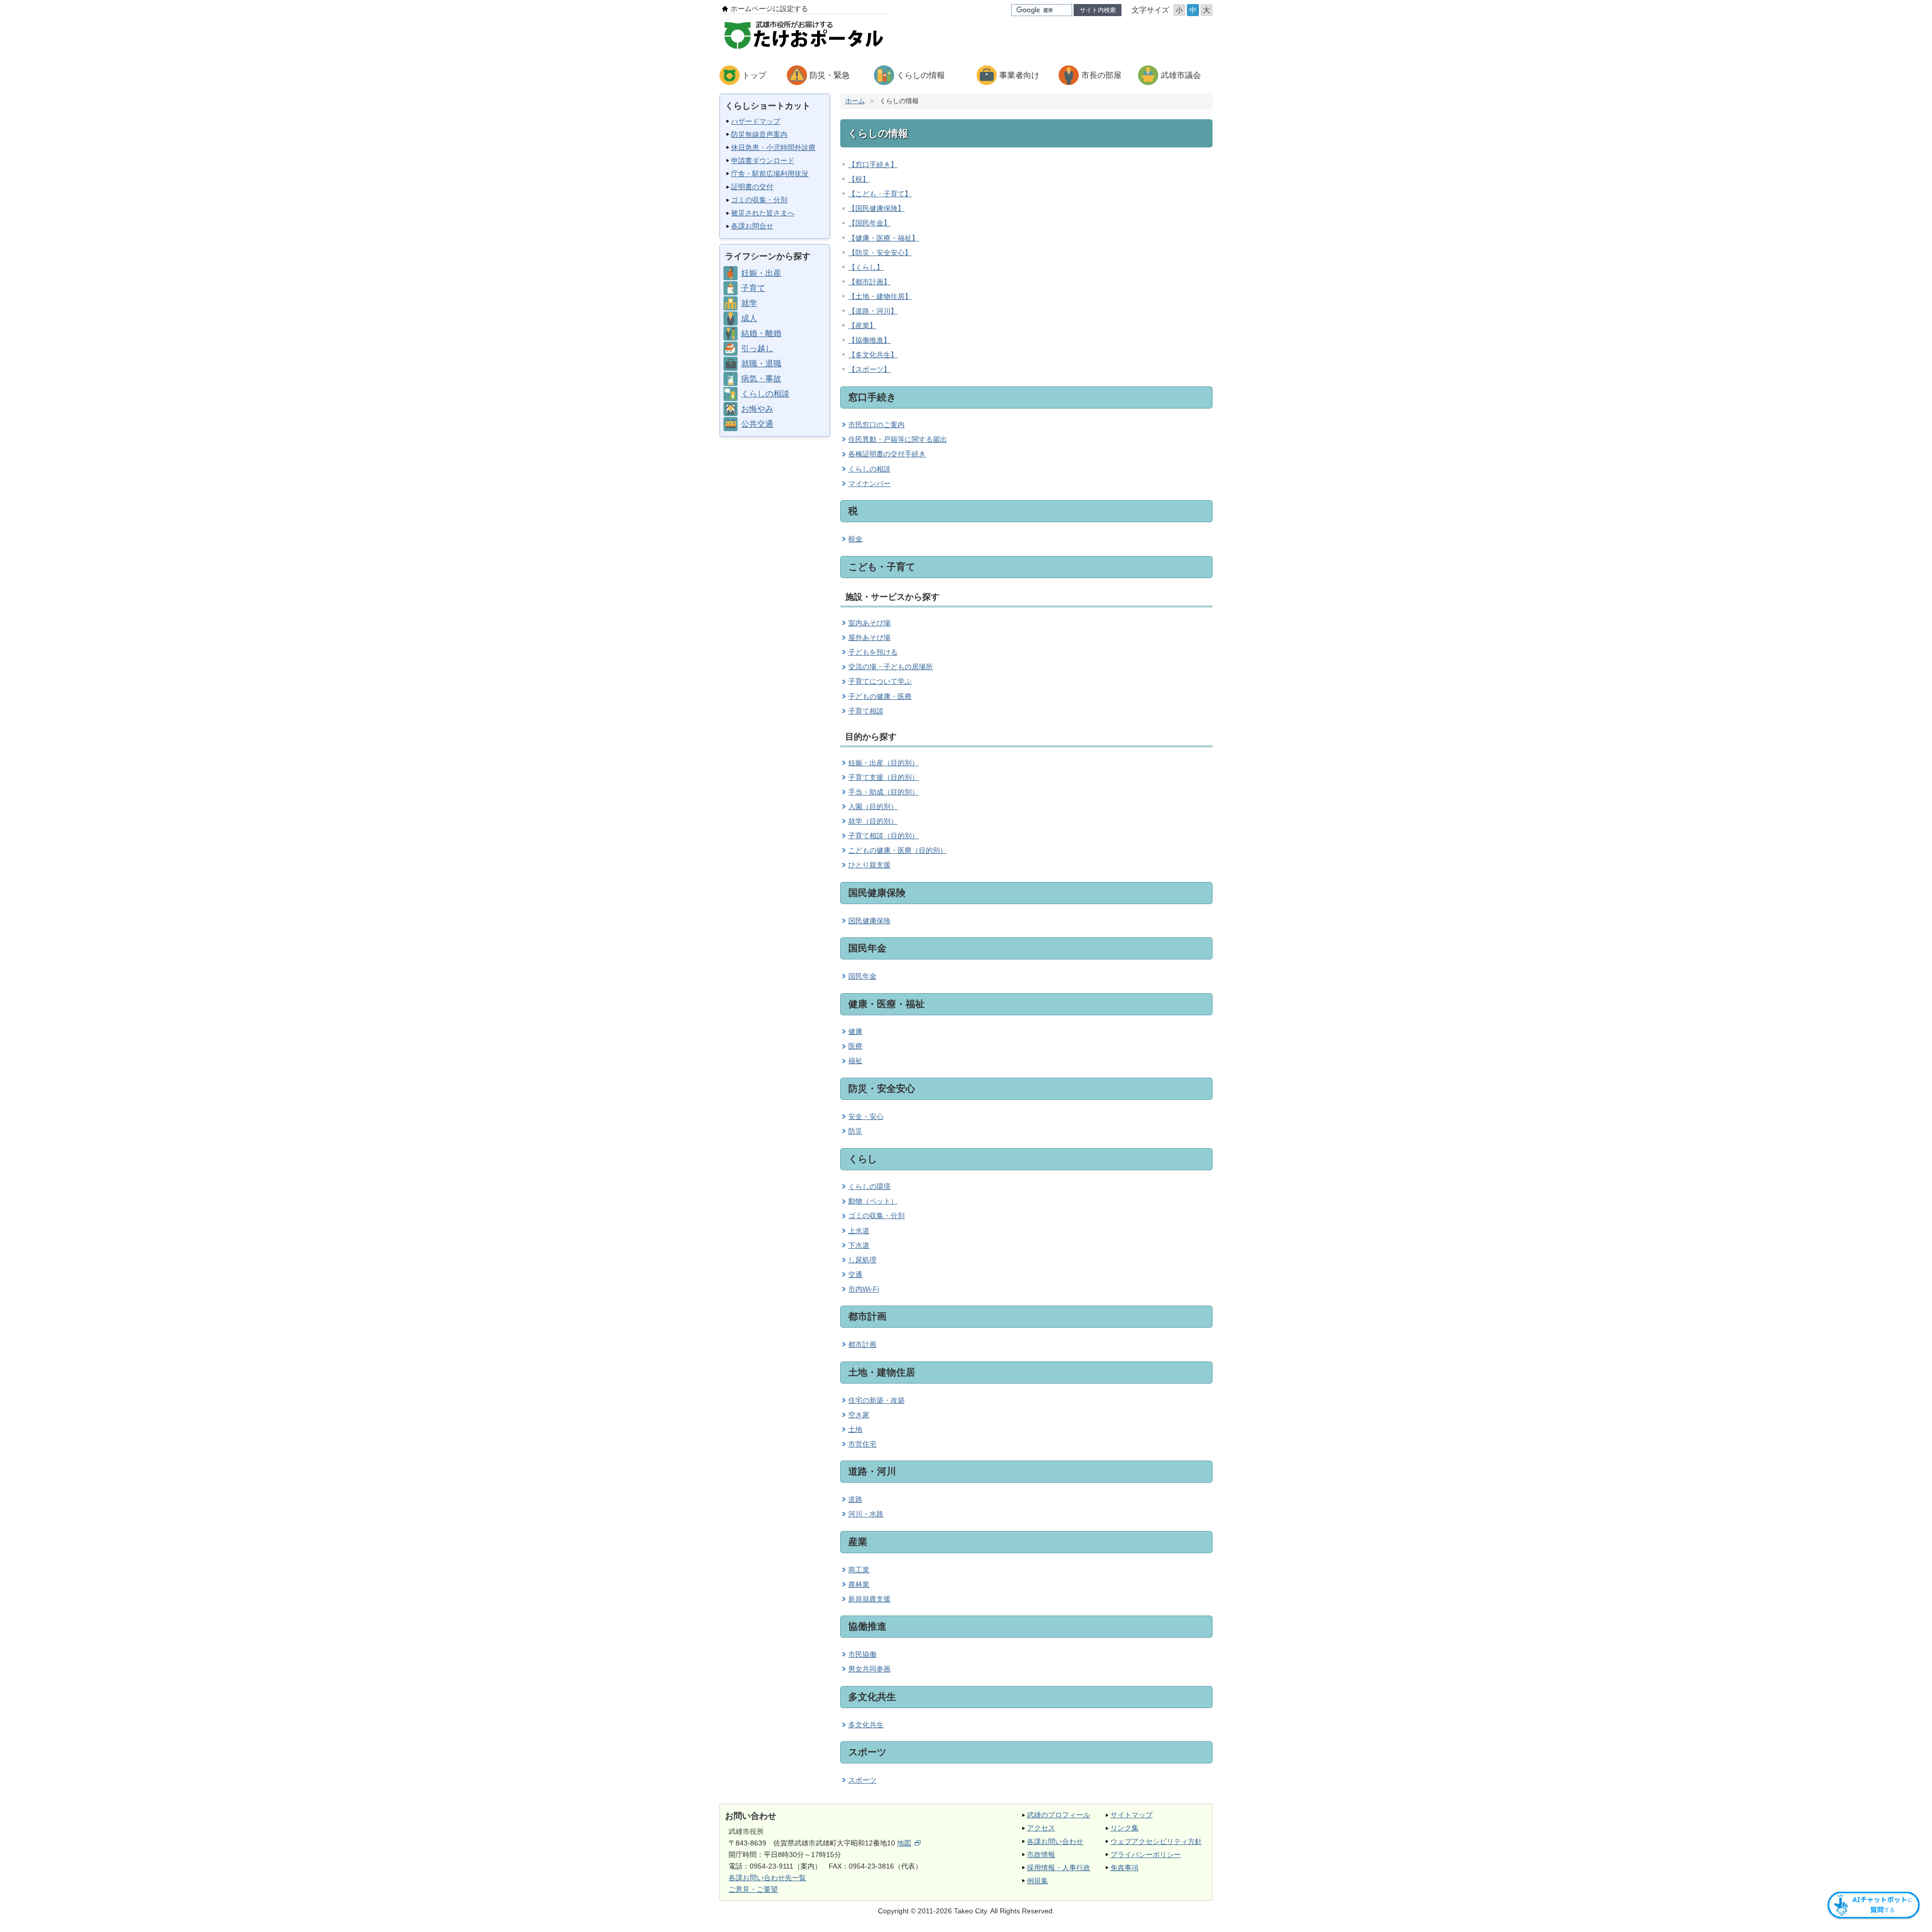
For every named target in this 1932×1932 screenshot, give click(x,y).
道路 (855, 1499)
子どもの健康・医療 (880, 696)
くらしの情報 (921, 75)
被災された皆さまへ (763, 213)
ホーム (855, 101)
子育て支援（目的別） (883, 777)
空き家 (859, 1415)
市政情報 (1041, 1855)
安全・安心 (866, 1116)
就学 (749, 303)
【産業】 (862, 326)
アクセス (1041, 1828)
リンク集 (1124, 1828)
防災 (855, 1131)
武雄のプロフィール (1059, 1815)
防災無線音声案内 (759, 134)
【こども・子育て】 (880, 194)
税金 (855, 539)
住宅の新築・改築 (876, 1400)
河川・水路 (866, 1514)
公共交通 (757, 424)
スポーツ (862, 1780)
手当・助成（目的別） (883, 792)
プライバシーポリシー (1146, 1855)
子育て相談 (866, 711)
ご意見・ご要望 (753, 1889)
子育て (753, 288)
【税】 (859, 179)
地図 (904, 1843)
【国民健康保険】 (876, 208)
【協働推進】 (869, 340)
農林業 (859, 1584)
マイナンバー (869, 484)
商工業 (859, 1570)
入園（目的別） (873, 807)
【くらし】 (866, 267)
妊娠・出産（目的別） (883, 763)
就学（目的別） (873, 821)
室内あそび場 (869, 623)
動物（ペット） (873, 1201)
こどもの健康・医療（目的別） (898, 850)
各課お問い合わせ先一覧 (767, 1878)
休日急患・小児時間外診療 (773, 147)
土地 (855, 1429)
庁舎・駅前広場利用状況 (770, 174)
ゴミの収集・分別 (759, 200)
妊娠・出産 (761, 273)
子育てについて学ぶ (880, 681)
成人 (749, 318)
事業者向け (1019, 75)
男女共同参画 (869, 1669)
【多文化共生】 (873, 355)
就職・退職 (761, 364)
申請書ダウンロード (763, 160)
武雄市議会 (1181, 75)
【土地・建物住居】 (880, 296)
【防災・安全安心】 (880, 253)
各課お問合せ (752, 226)
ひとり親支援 (869, 865)
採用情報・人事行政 (1059, 1868)
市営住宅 (862, 1444)
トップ (754, 75)
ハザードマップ (756, 121)
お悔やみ (757, 409)
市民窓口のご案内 (876, 425)
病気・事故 (761, 379)
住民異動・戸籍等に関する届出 (898, 439)
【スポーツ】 (869, 369)
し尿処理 (862, 1260)
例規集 (1037, 1881)
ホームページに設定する (769, 9)
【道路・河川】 (873, 311)
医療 (855, 1046)
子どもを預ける (873, 652)
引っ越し (757, 348)
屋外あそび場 (869, 637)
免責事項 (1124, 1868)
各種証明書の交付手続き (887, 454)
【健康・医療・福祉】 (883, 238)
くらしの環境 (869, 1186)
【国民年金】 (869, 223)
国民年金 (862, 976)
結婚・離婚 (761, 333)
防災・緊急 (830, 75)
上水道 (859, 1231)
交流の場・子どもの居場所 (891, 667)
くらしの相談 (765, 394)
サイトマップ (1132, 1815)
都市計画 (862, 1344)
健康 (855, 1031)
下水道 (859, 1245)
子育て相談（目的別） (883, 836)
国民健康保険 (869, 921)
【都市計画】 (869, 282)
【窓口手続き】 (873, 165)
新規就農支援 (869, 1599)
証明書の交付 (752, 187)
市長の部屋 (1101, 75)
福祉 (855, 1061)
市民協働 (862, 1654)
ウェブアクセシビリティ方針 (1156, 1841)
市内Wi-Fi (864, 1289)
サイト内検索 (1098, 10)
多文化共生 (866, 1725)
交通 (855, 1274)
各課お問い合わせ (1055, 1841)
